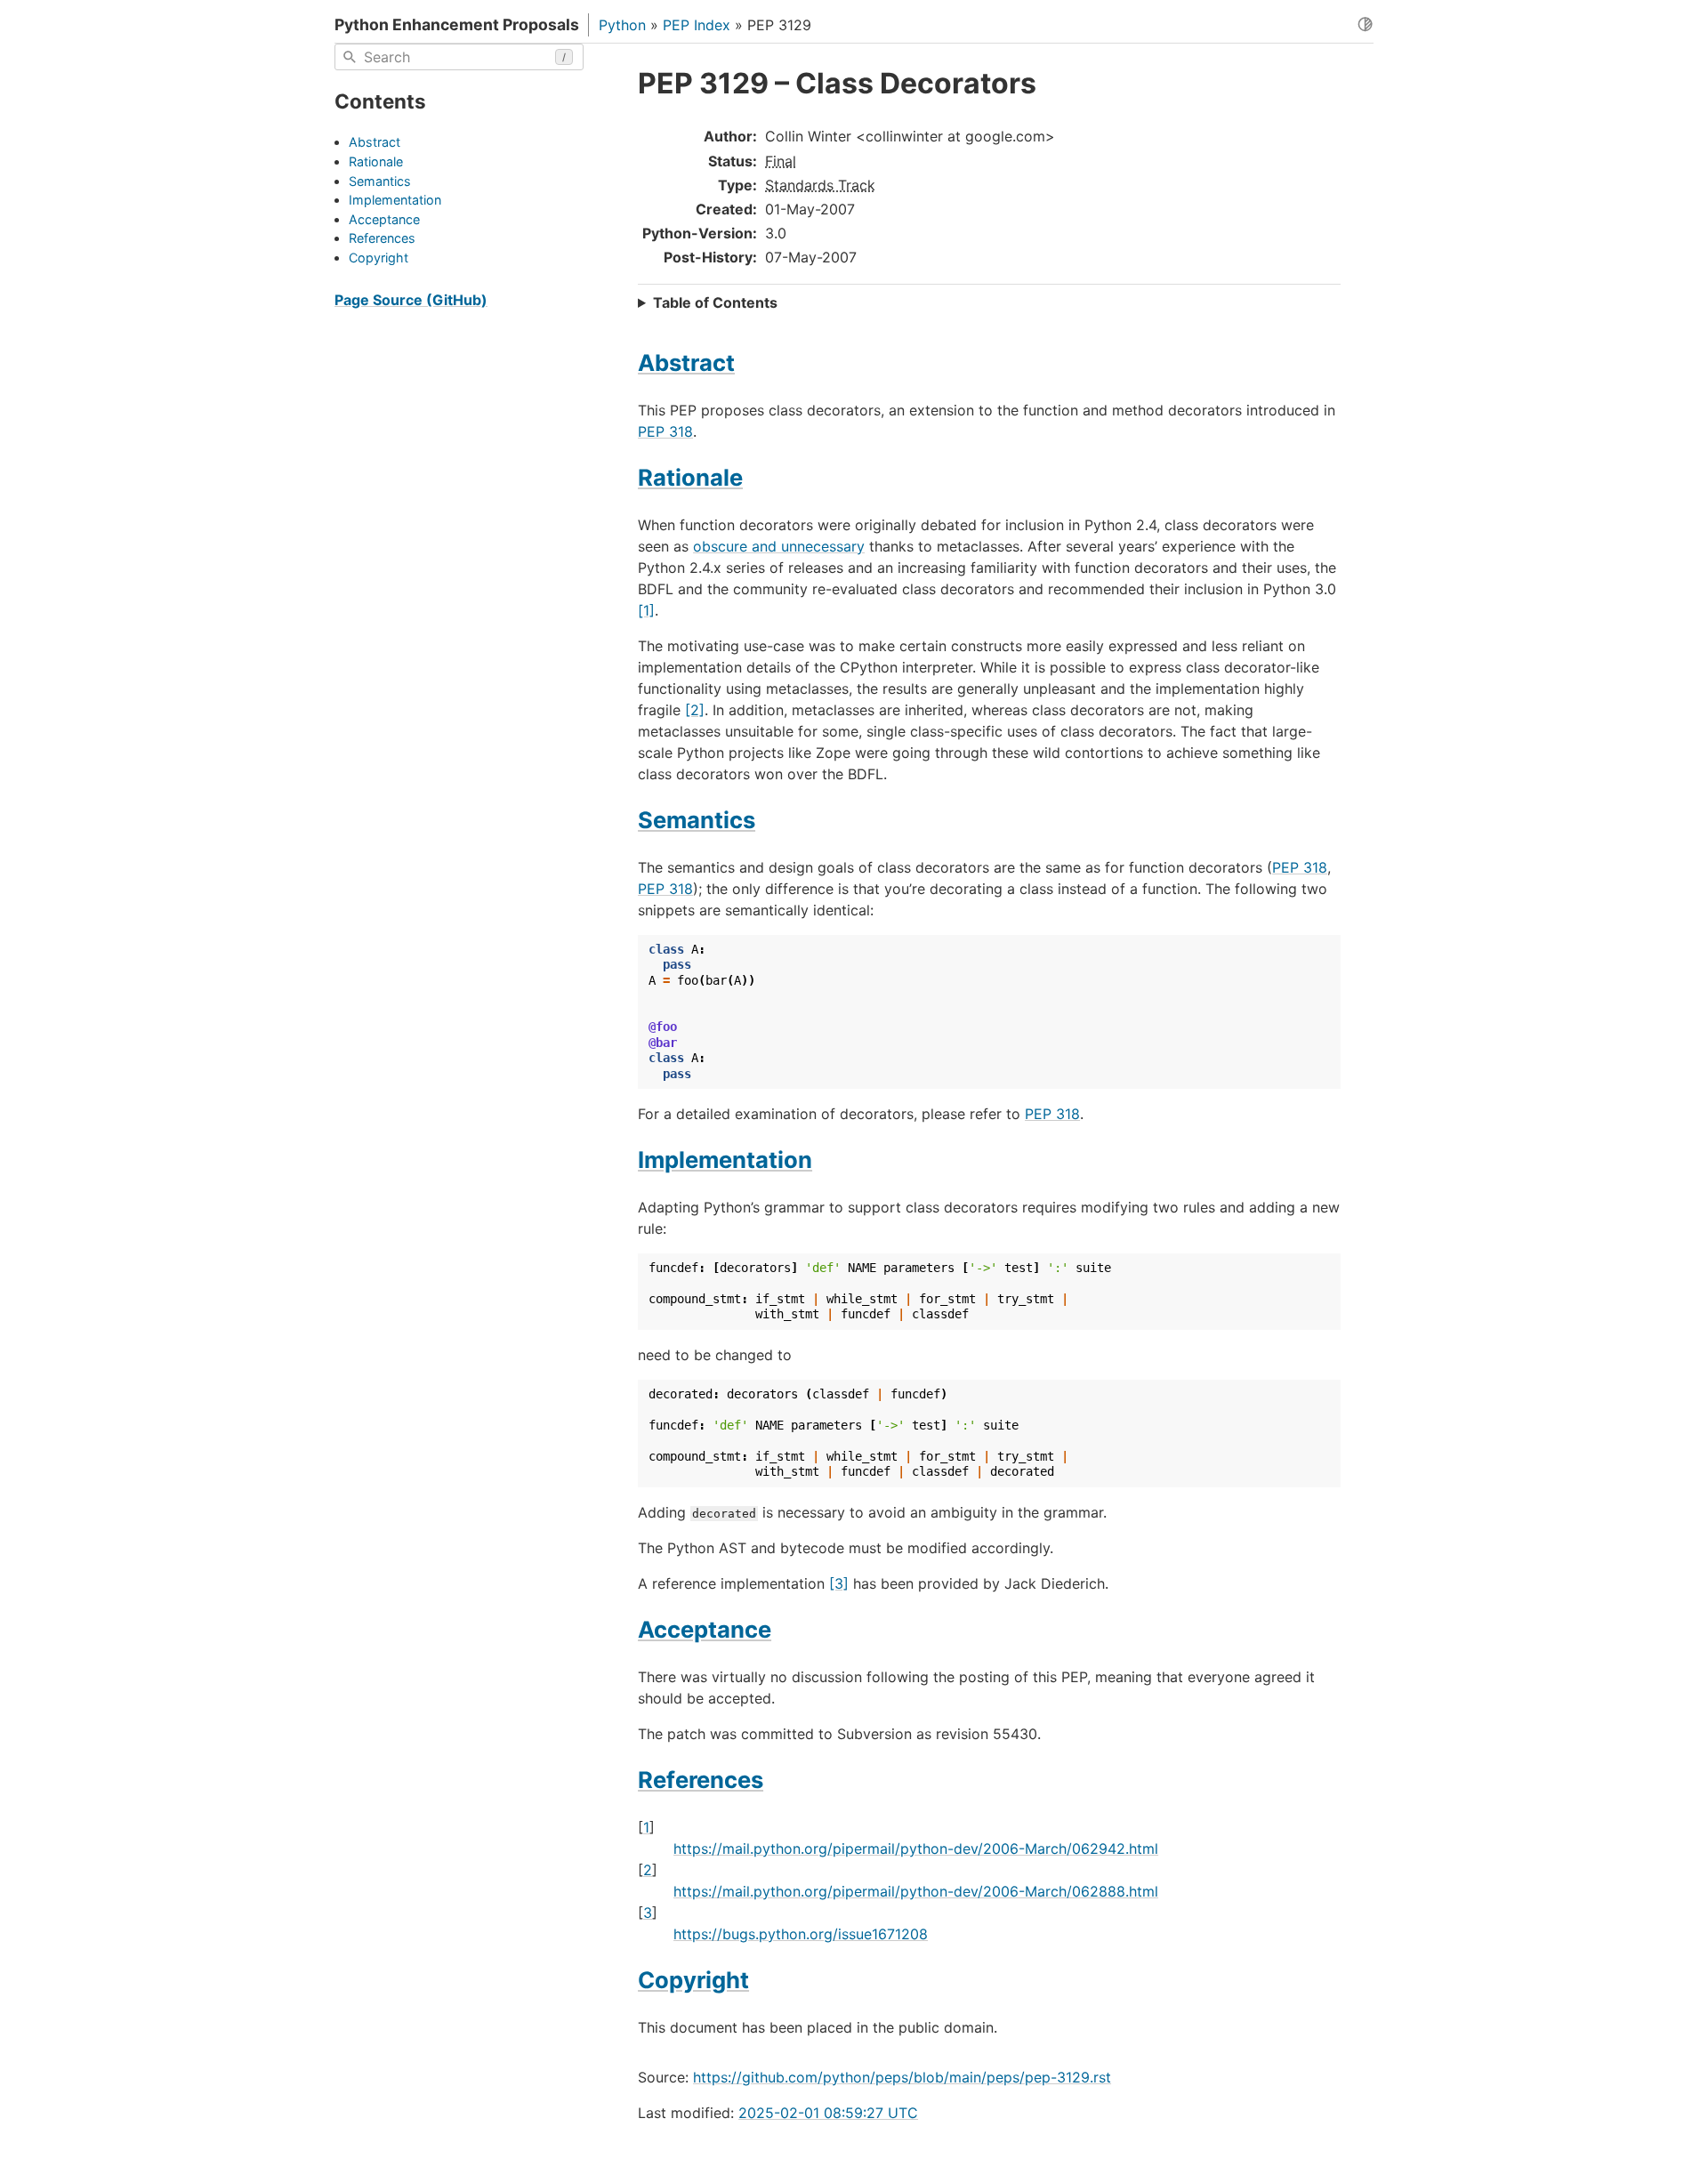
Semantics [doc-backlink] (697, 820)
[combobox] (459, 57)
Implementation (395, 201)
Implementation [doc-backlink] (725, 1160)
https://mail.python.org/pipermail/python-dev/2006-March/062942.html (916, 1849)
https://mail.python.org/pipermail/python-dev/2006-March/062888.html (916, 1891)
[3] (839, 1583)
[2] (695, 710)
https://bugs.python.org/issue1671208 (801, 1934)
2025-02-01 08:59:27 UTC (828, 2113)
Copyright (379, 258)
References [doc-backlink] (701, 1780)
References (382, 239)
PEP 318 (665, 431)
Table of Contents (715, 302)
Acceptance (384, 219)
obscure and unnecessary (779, 546)
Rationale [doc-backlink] (690, 477)
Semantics (380, 181)
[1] (646, 610)
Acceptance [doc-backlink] (705, 1629)
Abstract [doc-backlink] (686, 362)
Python (622, 25)
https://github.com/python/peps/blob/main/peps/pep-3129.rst (902, 2077)
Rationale (376, 161)
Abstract (375, 143)
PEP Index (697, 25)
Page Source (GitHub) (411, 300)
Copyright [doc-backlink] (693, 1980)
